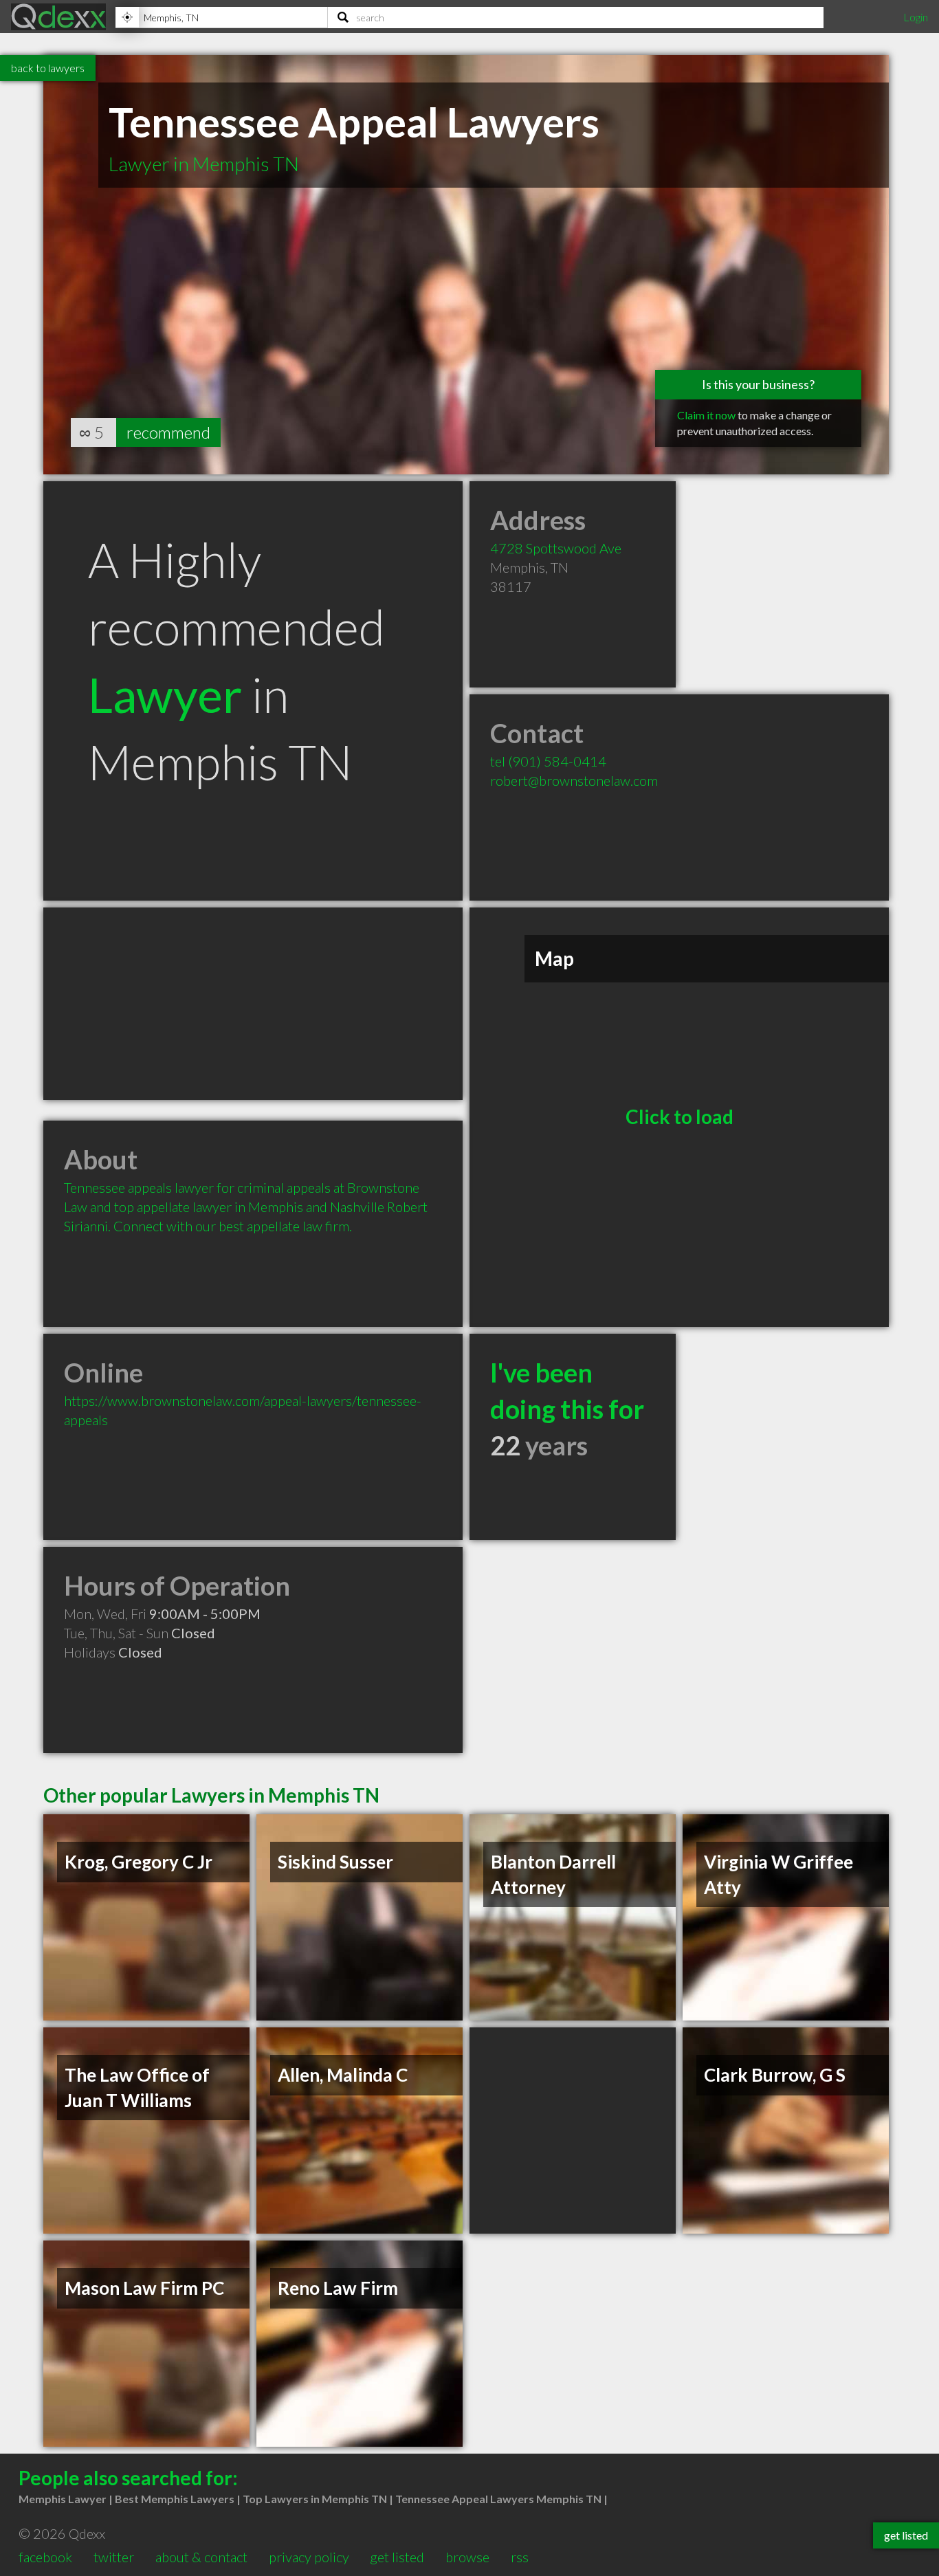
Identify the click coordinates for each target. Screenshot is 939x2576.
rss (520, 2557)
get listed (397, 2557)
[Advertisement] (253, 1004)
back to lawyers (48, 68)
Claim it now (706, 415)
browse (467, 2557)
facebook (45, 2557)
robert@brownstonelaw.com (574, 780)
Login (916, 17)
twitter (114, 2557)
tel (548, 761)
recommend (168, 432)
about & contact (201, 2557)
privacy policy (309, 2557)
